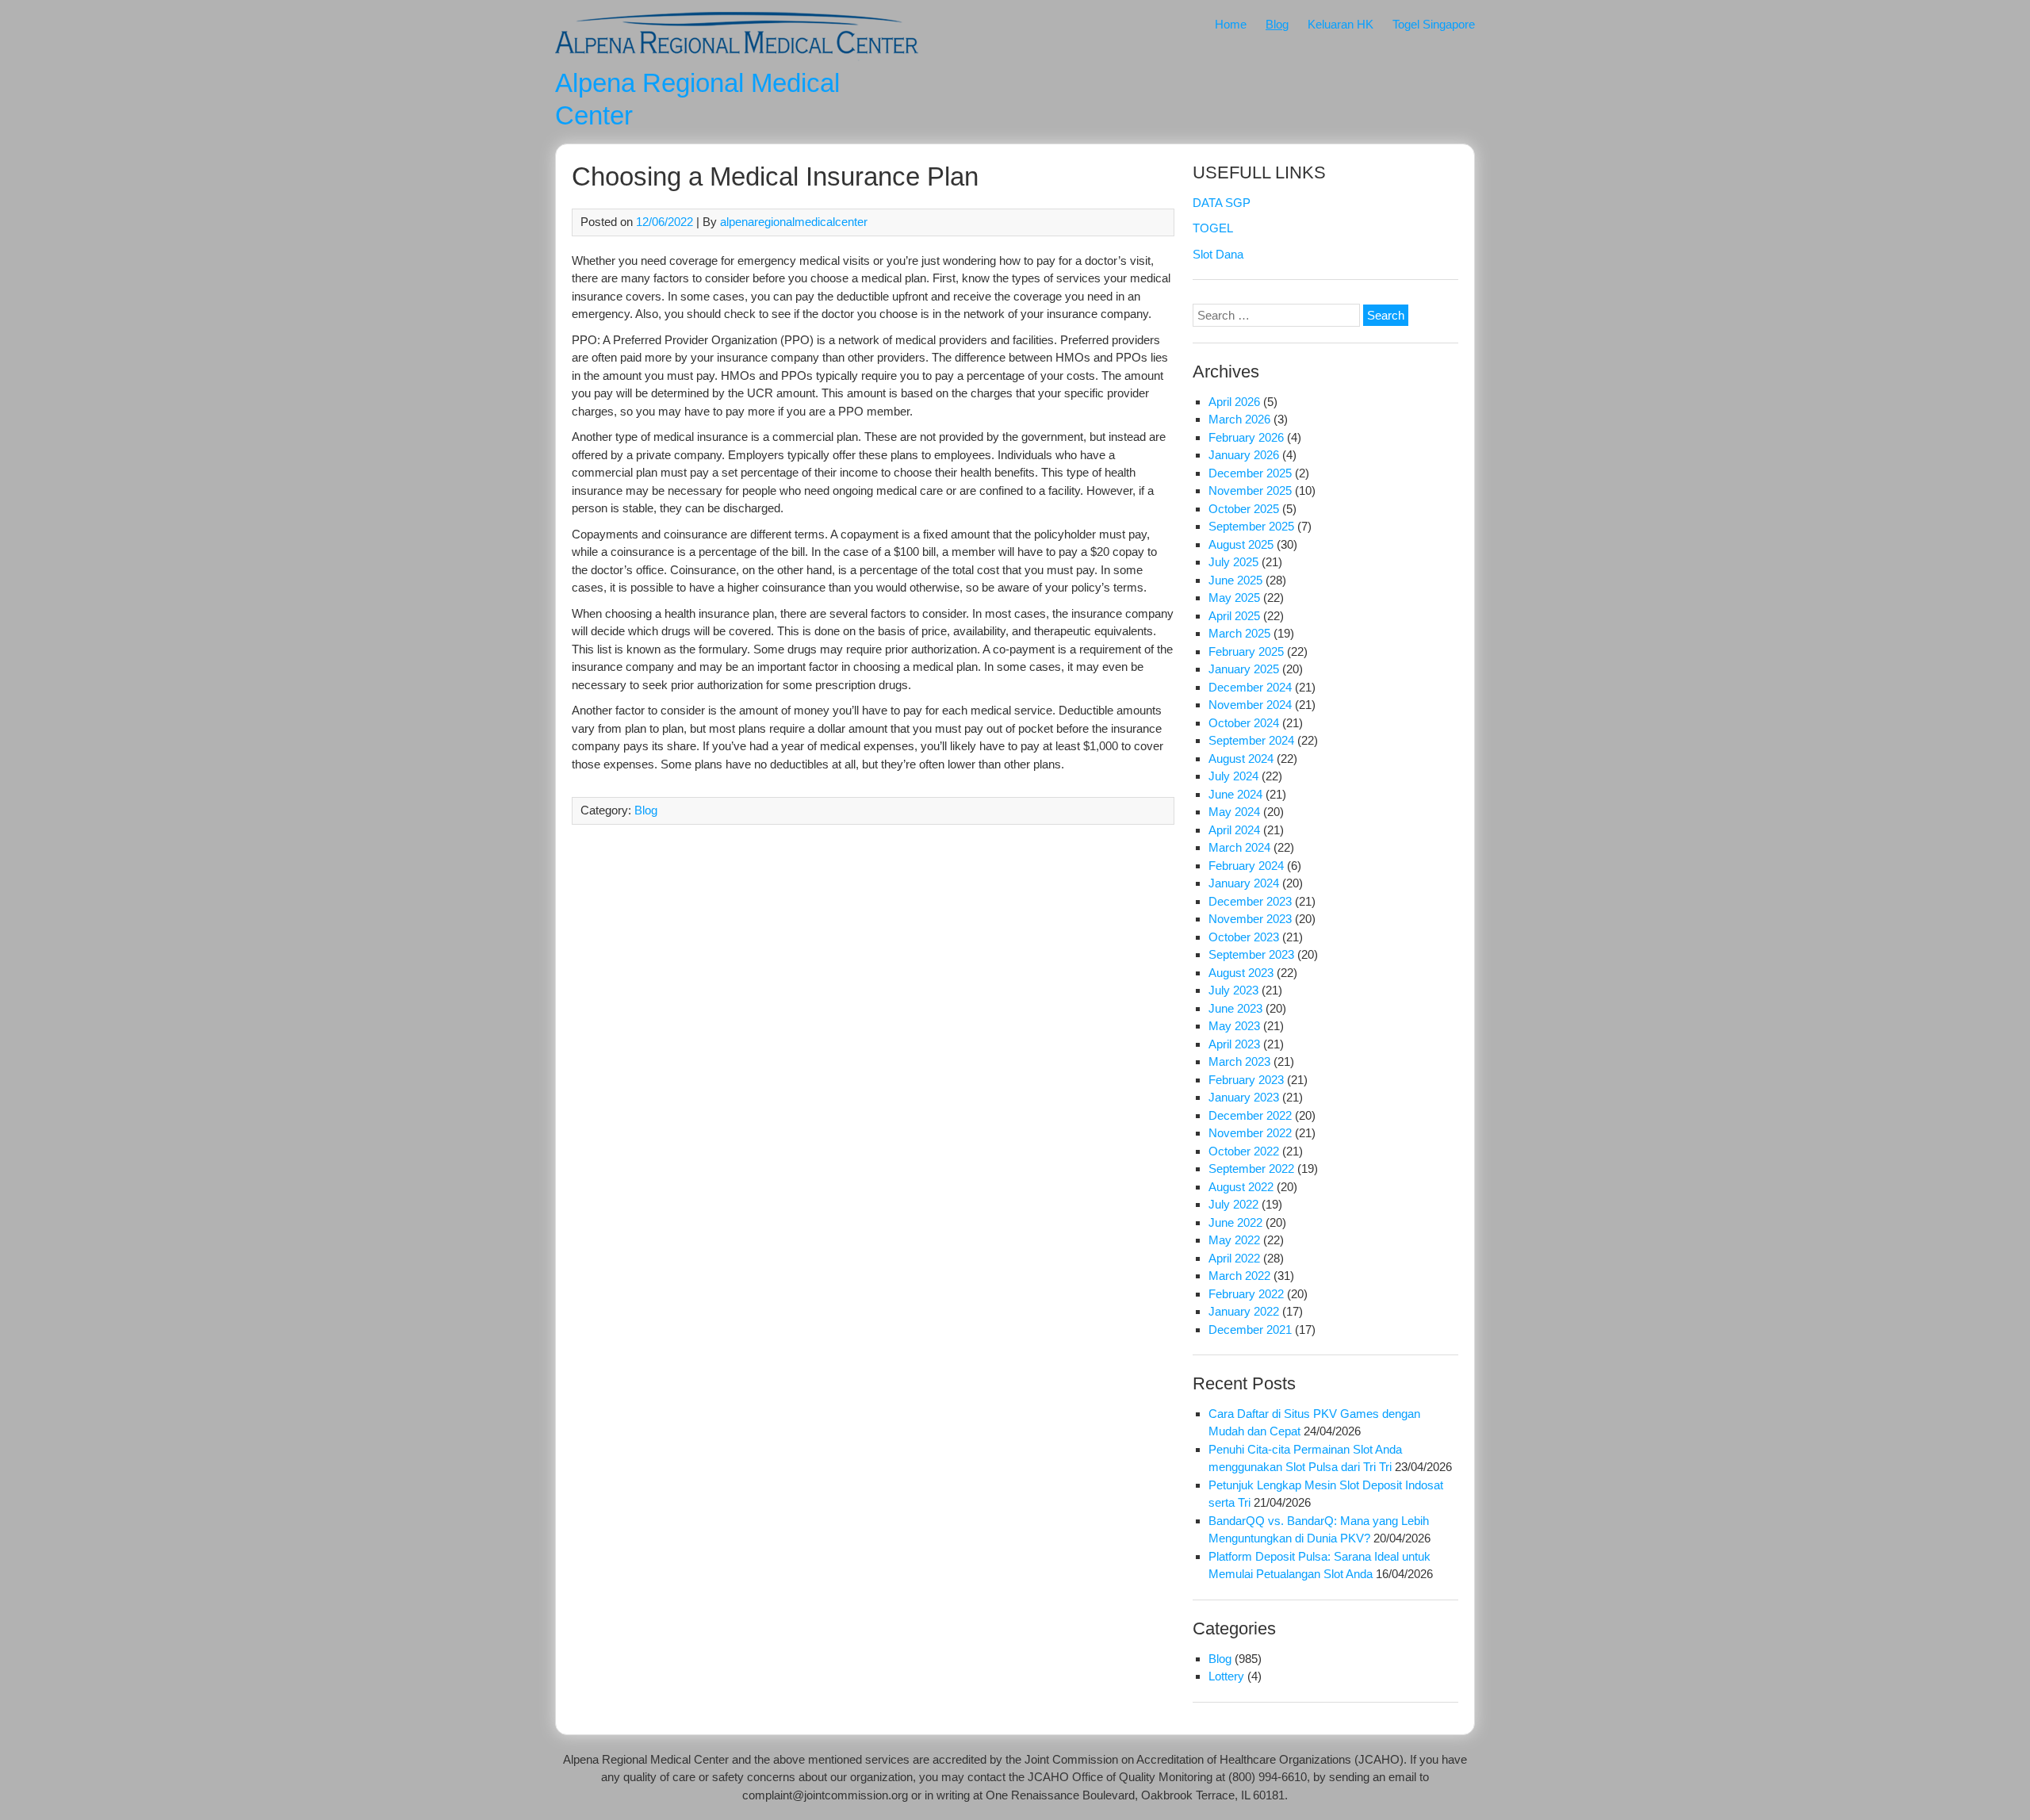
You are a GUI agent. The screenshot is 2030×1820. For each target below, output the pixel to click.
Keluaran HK (1341, 24)
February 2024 (1246, 866)
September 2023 (1251, 954)
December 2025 (1250, 473)
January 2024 (1244, 883)
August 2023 (1241, 973)
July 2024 (1233, 776)
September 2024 (1251, 740)
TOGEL (1213, 228)
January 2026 (1244, 455)
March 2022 (1239, 1276)
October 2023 (1244, 937)
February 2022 (1246, 1294)
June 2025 (1235, 580)
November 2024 (1250, 705)
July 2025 (1233, 562)
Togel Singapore (1434, 24)
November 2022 (1250, 1133)
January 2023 (1244, 1097)
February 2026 (1246, 437)
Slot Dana (1218, 254)
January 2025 (1244, 669)
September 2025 (1251, 526)
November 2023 (1250, 919)
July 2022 (1233, 1204)
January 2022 (1244, 1311)
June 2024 (1235, 794)
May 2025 (1234, 598)
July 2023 (1233, 990)
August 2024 (1241, 759)
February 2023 (1246, 1080)
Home (1231, 24)
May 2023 (1234, 1026)
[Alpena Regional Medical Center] (737, 57)
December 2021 (1250, 1330)
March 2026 (1239, 419)
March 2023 (1239, 1061)
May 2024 (1234, 812)
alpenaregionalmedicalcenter (794, 222)
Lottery (1226, 1676)
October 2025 (1244, 509)
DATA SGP (1222, 203)
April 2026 (1234, 402)
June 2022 (1235, 1222)
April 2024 (1234, 830)
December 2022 (1250, 1115)
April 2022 (1234, 1258)
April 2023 (1234, 1044)
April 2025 (1234, 616)
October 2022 (1244, 1151)
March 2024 (1239, 847)
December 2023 (1250, 901)
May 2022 (1234, 1240)
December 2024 (1250, 687)
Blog (1277, 24)
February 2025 (1246, 651)
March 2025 (1239, 633)
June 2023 (1235, 1008)
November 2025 (1250, 490)
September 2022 (1251, 1169)
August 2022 (1241, 1187)
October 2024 (1244, 723)
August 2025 (1241, 544)
